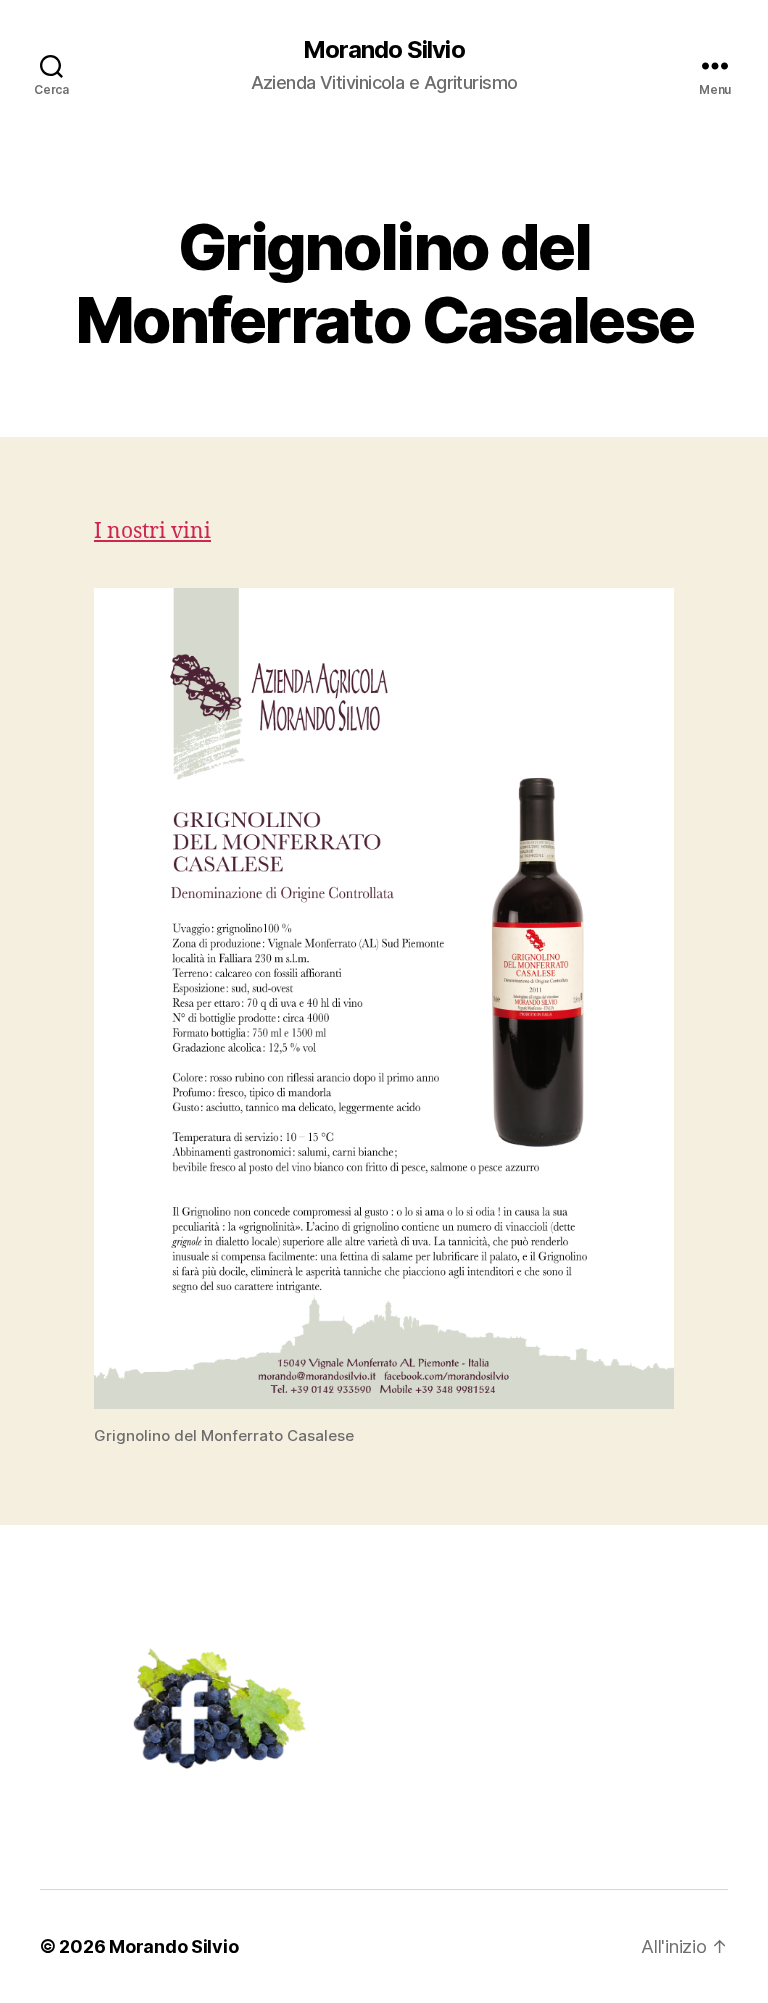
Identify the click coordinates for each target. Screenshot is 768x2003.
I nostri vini (152, 531)
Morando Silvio (383, 50)
